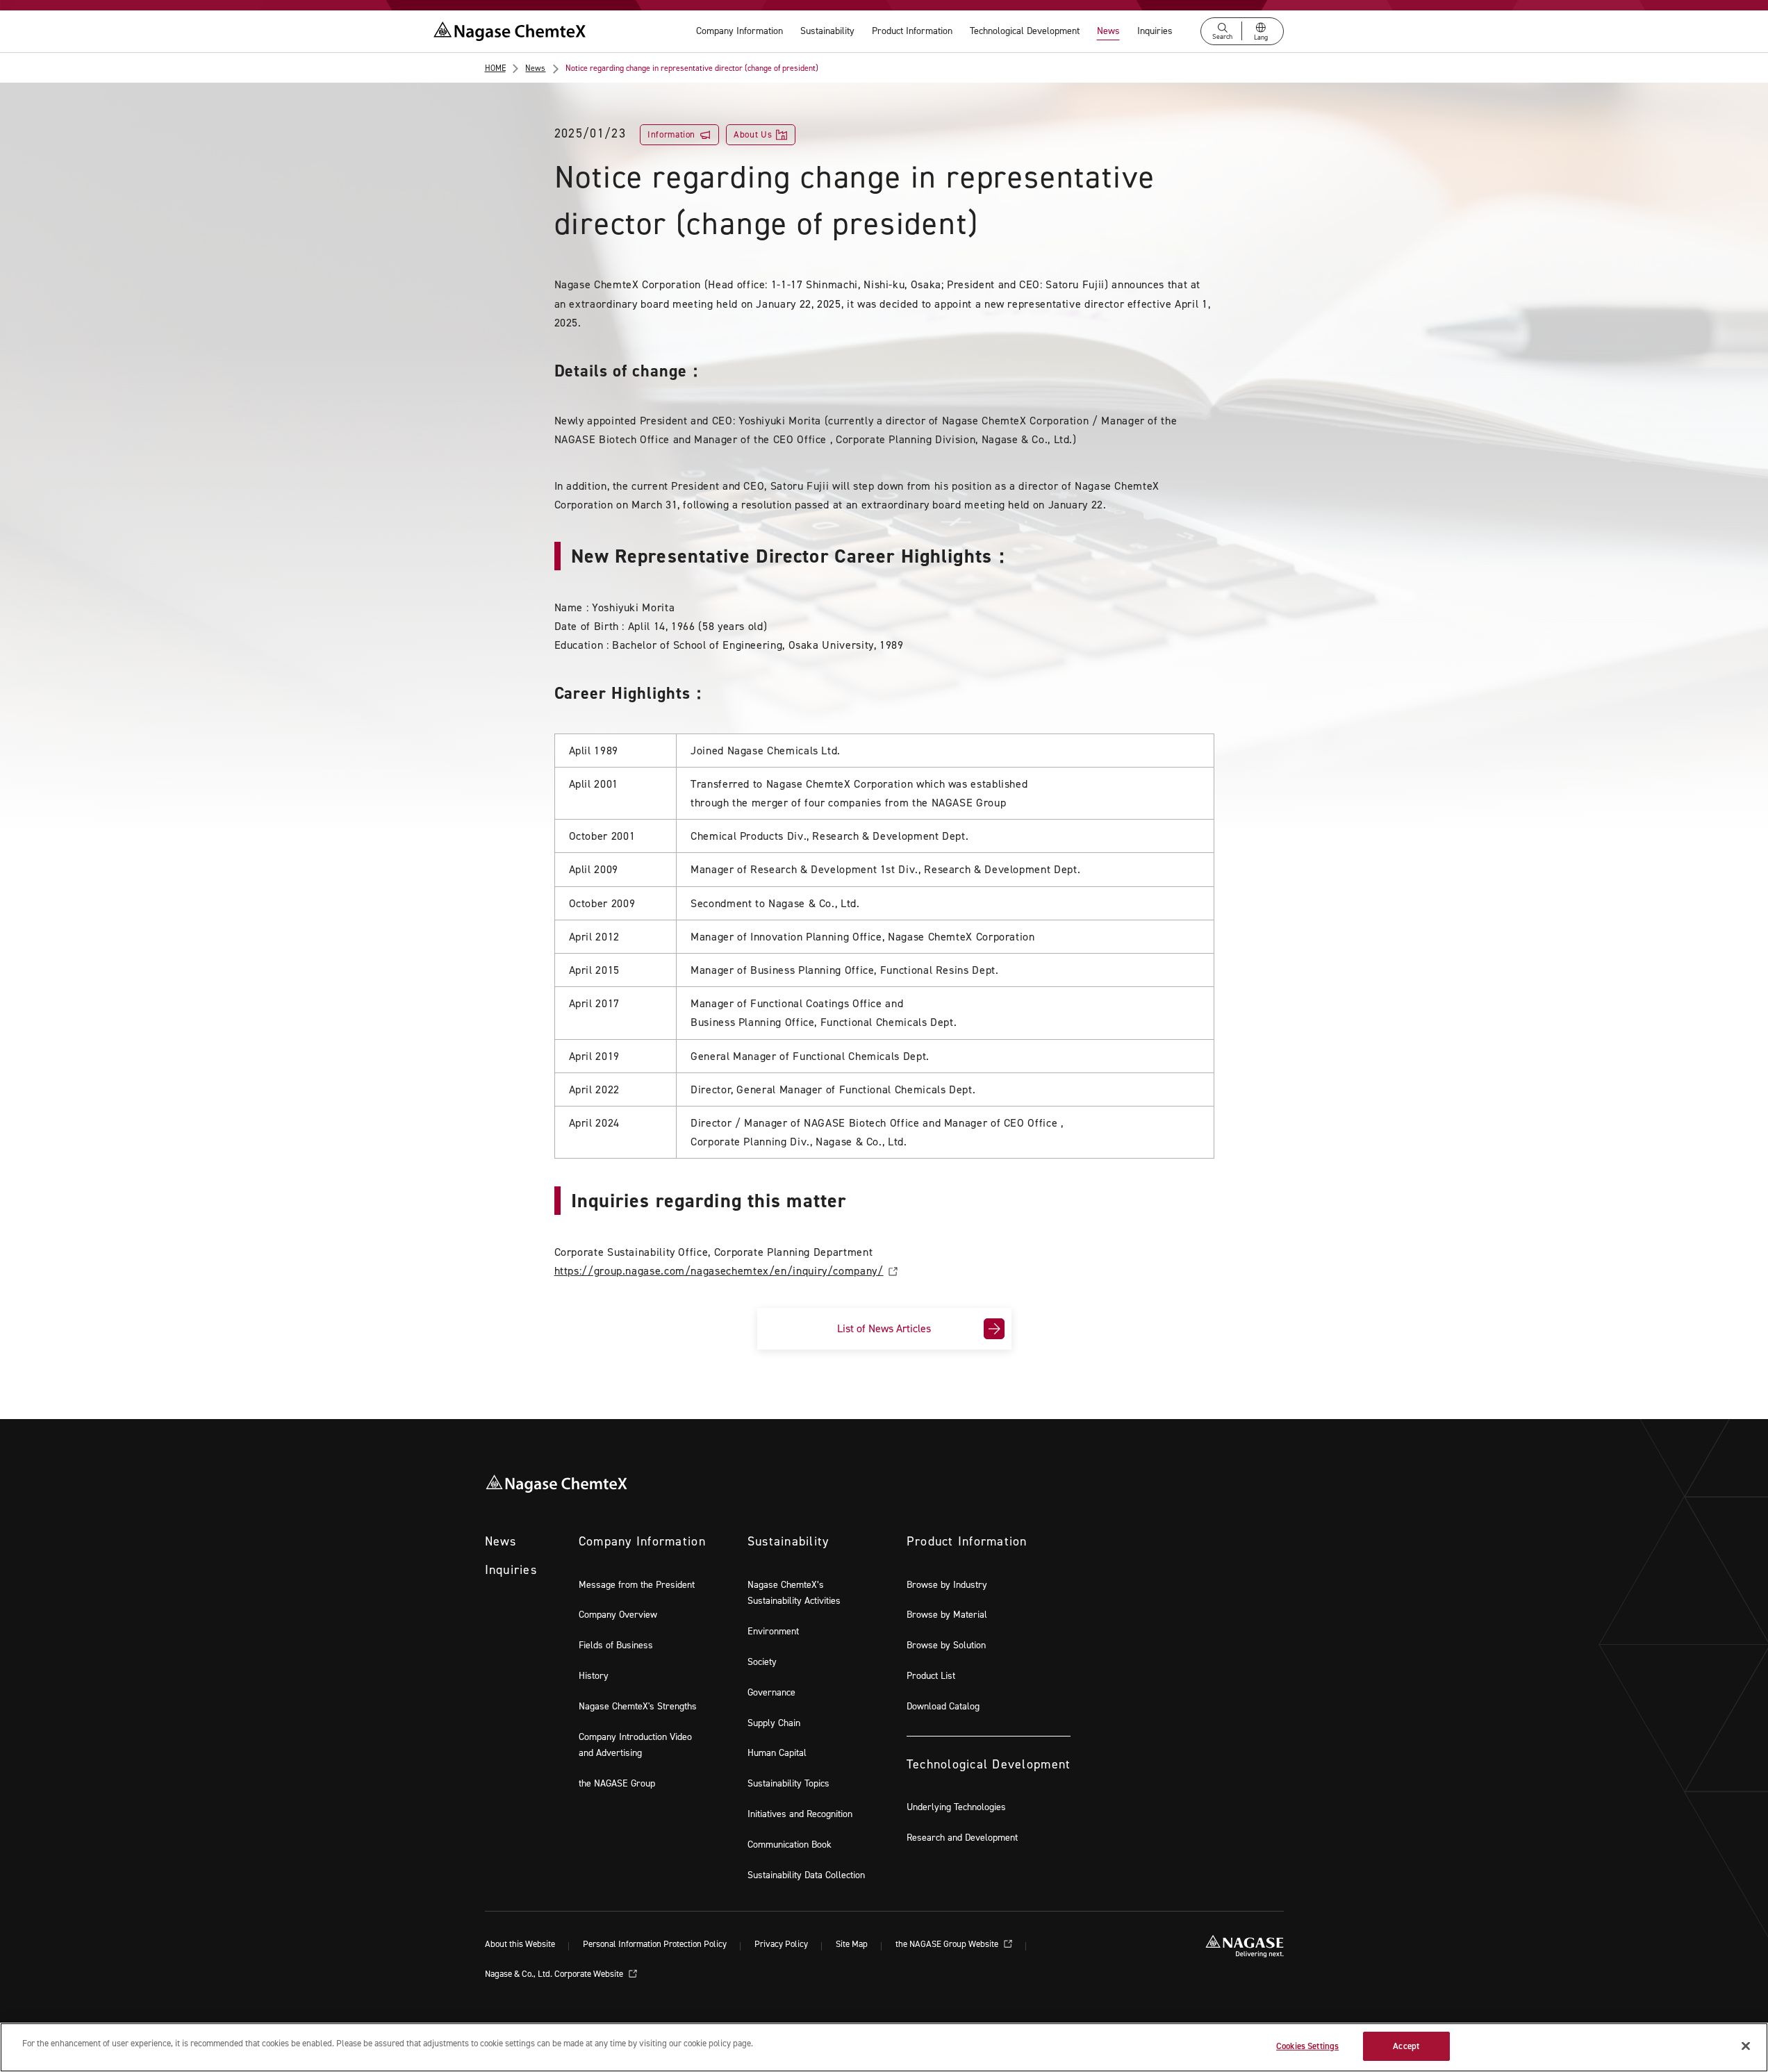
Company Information (740, 31)
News (1108, 31)
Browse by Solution (946, 1645)
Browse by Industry (947, 1585)
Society (762, 1662)
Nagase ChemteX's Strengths (638, 1706)
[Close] (1746, 2046)
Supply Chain (774, 1723)
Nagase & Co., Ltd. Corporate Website (555, 1974)
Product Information (912, 31)
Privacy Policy (781, 1945)
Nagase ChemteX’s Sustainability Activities (794, 1593)
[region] (884, 2047)
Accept (1406, 2046)
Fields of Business (616, 1645)
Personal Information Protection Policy (655, 1945)
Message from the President (637, 1585)
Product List (931, 1676)
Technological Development (1025, 31)
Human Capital (777, 1753)
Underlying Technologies (956, 1807)
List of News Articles (884, 1328)
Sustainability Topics (788, 1783)
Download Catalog (943, 1706)
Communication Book (790, 1845)
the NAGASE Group (617, 1783)
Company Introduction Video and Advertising (635, 1745)
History (594, 1676)
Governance (771, 1692)
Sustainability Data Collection (806, 1875)
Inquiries (1155, 31)
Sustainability (827, 31)
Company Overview (618, 1615)
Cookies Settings (1307, 2046)
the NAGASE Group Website (948, 1945)
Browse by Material (947, 1615)
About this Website (520, 1945)
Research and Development (962, 1838)
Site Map (852, 1945)
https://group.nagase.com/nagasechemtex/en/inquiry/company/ (719, 1271)
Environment (773, 1631)
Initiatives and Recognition (800, 1814)
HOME (495, 68)
